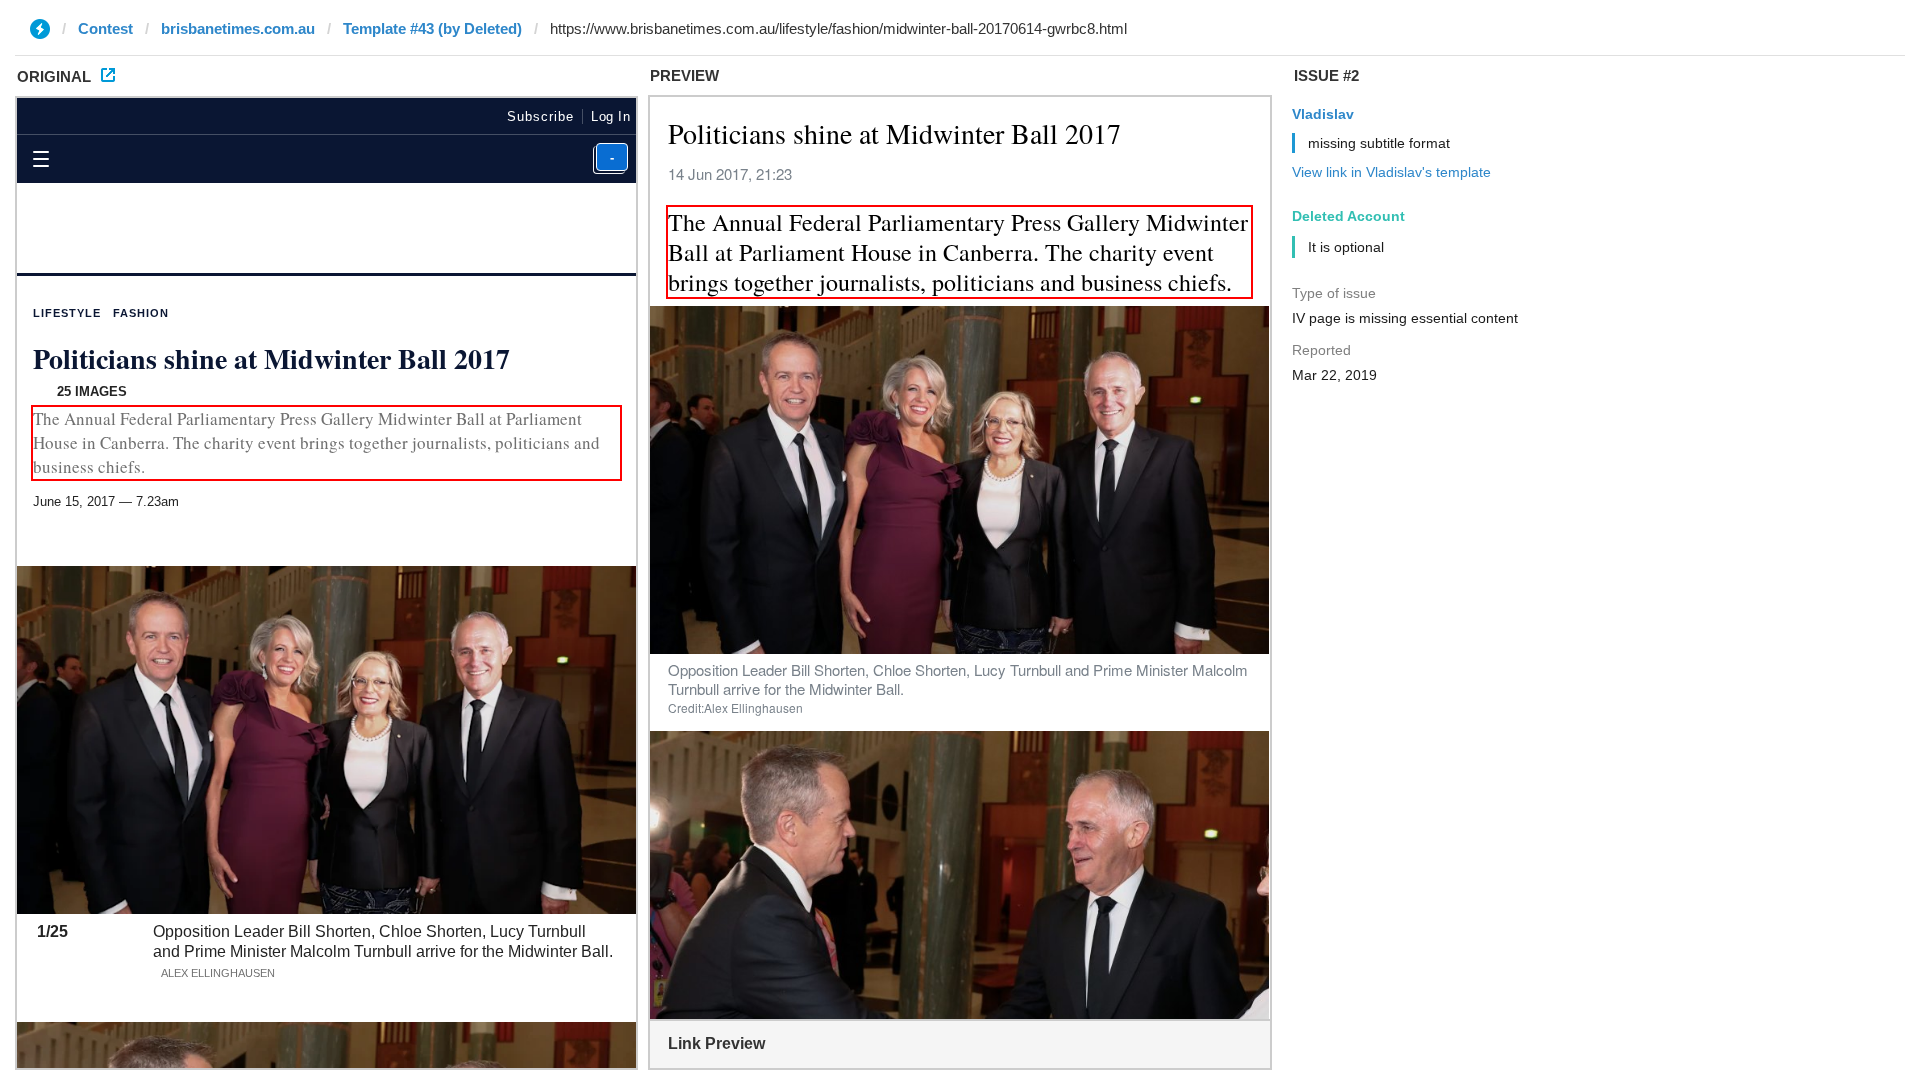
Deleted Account (1348, 216)
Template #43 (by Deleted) (432, 28)
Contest (105, 28)
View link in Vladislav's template (1391, 172)
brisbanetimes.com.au (238, 28)
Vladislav (1323, 114)
